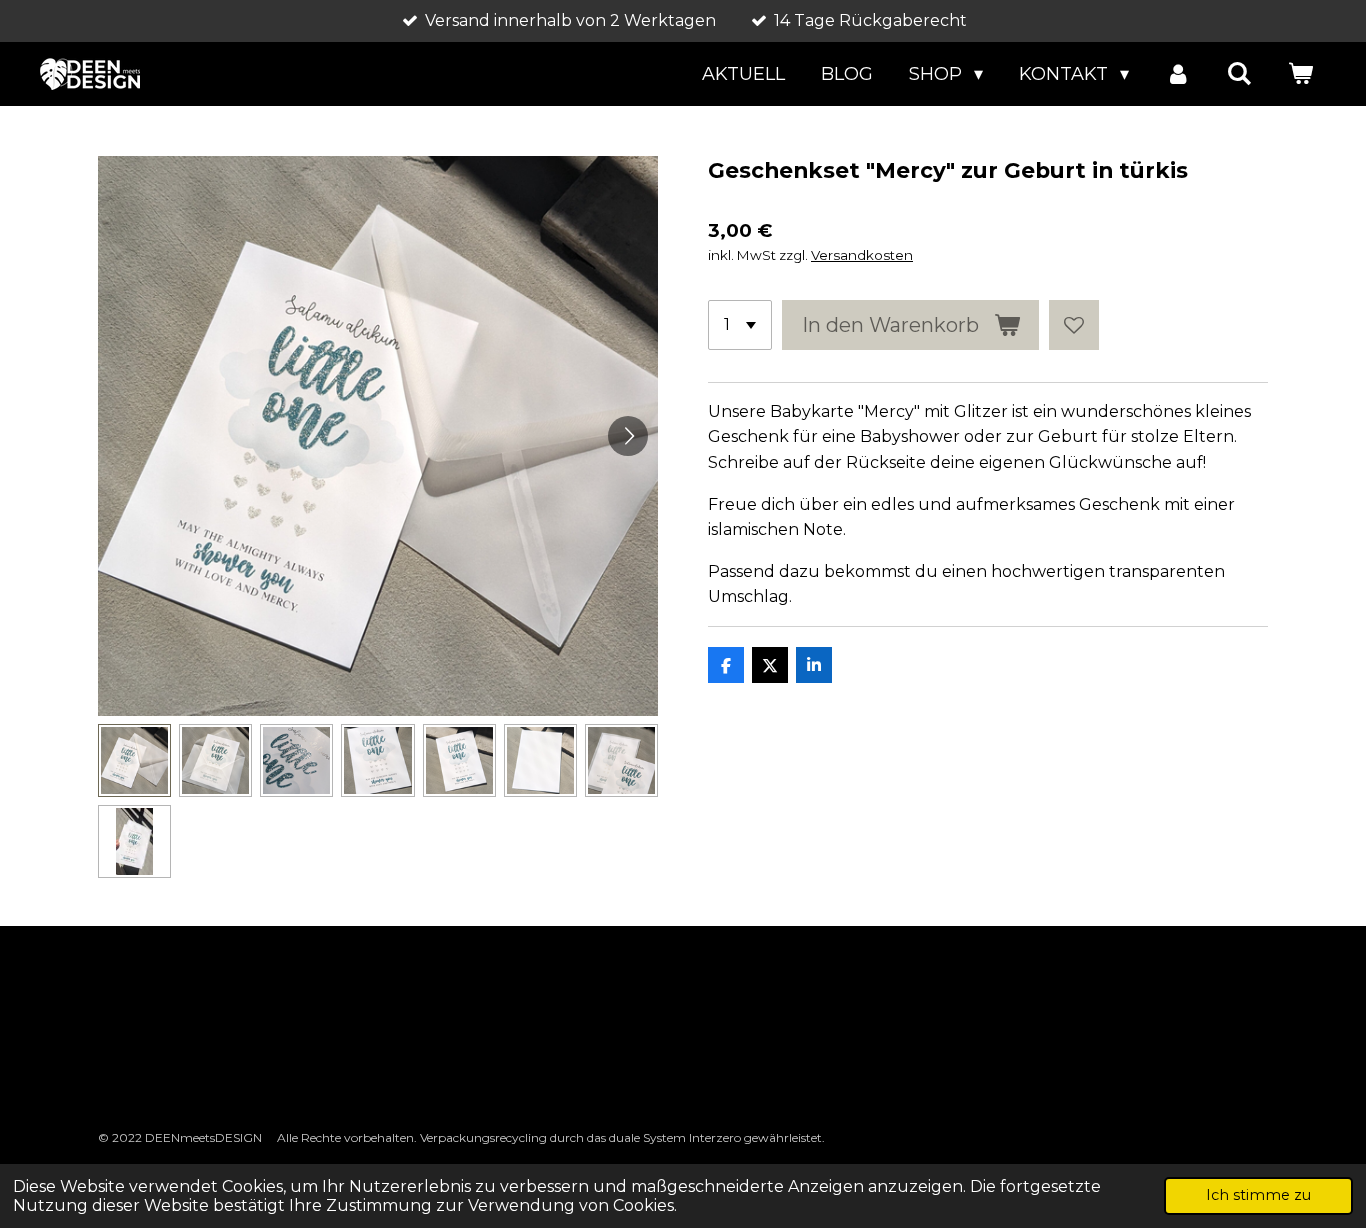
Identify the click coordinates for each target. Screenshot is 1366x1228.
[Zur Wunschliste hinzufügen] (1074, 325)
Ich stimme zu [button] (1258, 1195)
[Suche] (1239, 74)
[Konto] (1177, 74)
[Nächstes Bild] (628, 436)
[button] (134, 760)
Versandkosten (862, 255)
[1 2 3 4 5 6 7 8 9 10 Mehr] (740, 325)
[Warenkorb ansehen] (1300, 74)
